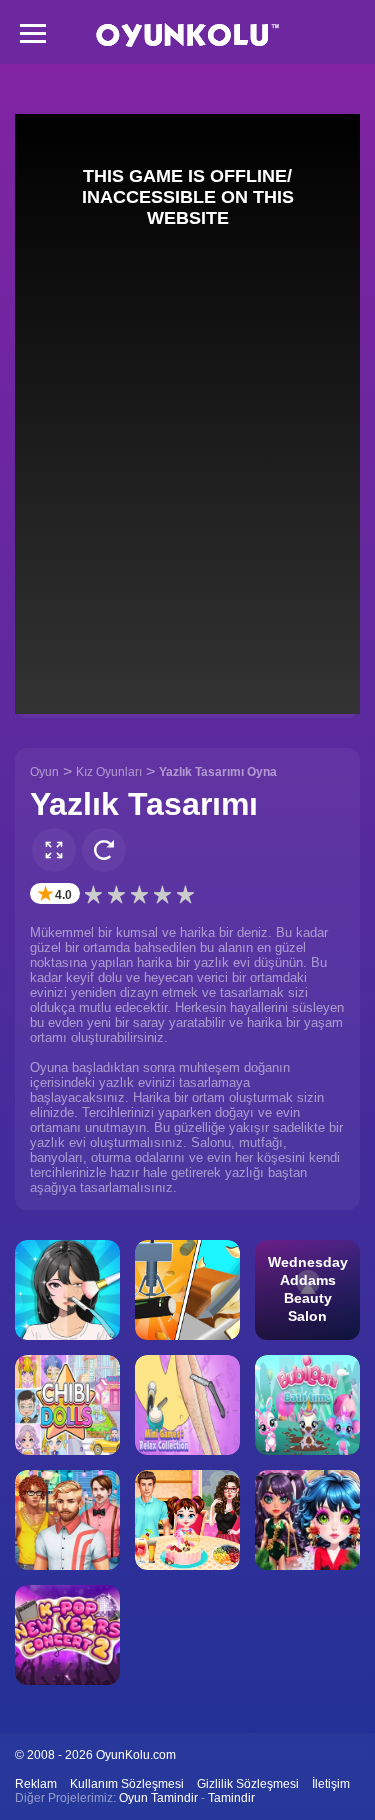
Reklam (36, 1784)
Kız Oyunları (109, 772)
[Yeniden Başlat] (104, 850)
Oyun (44, 772)
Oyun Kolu (187, 35)
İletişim (331, 1784)
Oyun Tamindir (158, 1798)
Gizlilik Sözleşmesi (248, 1784)
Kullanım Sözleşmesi (127, 1784)
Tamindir (231, 1798)
